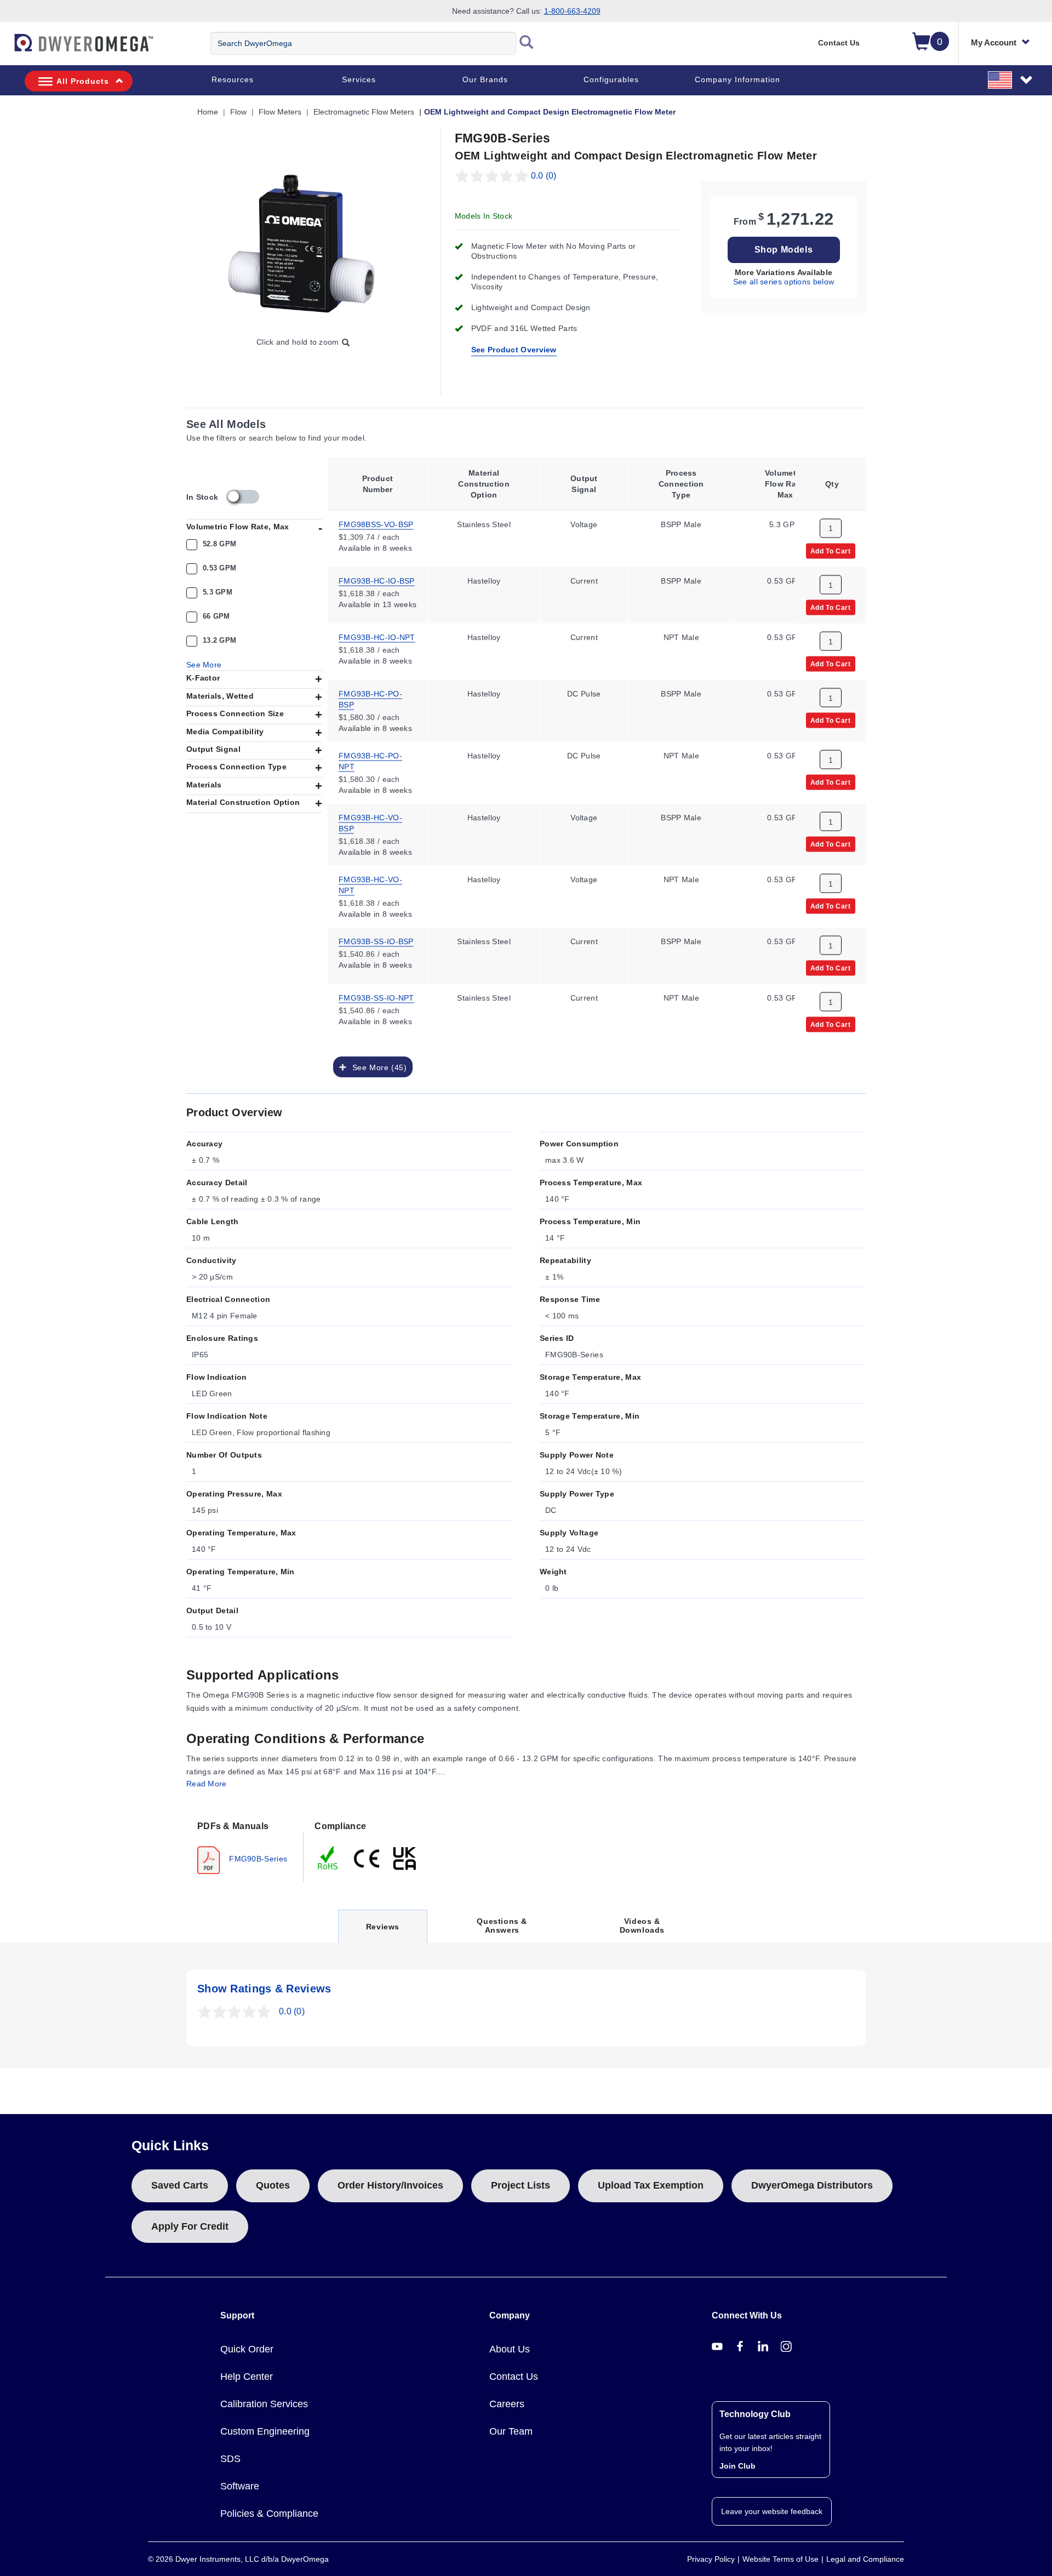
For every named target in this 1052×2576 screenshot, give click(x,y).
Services (359, 79)
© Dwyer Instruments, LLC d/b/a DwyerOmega (238, 2559)
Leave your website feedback (772, 2511)
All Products (83, 81)
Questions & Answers (502, 1926)
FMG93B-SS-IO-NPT (376, 997)
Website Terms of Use (781, 2559)
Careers (507, 2404)
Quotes (273, 2185)
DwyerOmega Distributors (812, 2185)
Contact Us (839, 43)
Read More (207, 1784)
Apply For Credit (190, 2226)
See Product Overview (514, 350)
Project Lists (521, 2185)
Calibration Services (264, 2404)
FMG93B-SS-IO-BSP (376, 940)
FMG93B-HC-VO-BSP (370, 822)
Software (240, 2486)
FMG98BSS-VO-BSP (376, 523)
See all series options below (784, 282)
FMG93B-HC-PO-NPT (370, 760)
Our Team (511, 2431)
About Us (510, 2349)
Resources (233, 79)
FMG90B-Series (257, 1858)
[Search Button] (527, 43)
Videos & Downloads (642, 1926)
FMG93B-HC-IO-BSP (377, 580)
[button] (1011, 79)
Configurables (611, 79)
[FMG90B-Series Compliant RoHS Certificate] (328, 1857)
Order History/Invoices (390, 2185)
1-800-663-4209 (572, 11)
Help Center (247, 2377)
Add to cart (831, 550)
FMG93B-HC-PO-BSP (370, 698)
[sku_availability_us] (243, 497)
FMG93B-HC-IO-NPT (377, 636)
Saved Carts (180, 2185)
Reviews (382, 1932)
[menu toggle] (6, 48)
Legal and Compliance (865, 2559)
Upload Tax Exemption (651, 2185)
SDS (230, 2459)
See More (204, 665)
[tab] (245, 1847)
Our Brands (485, 79)
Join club (737, 2466)
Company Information (737, 79)
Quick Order (247, 2349)
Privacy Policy (711, 2559)
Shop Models (784, 250)
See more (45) (377, 1067)
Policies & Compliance (269, 2514)
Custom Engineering (265, 2431)
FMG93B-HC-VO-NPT (370, 884)
